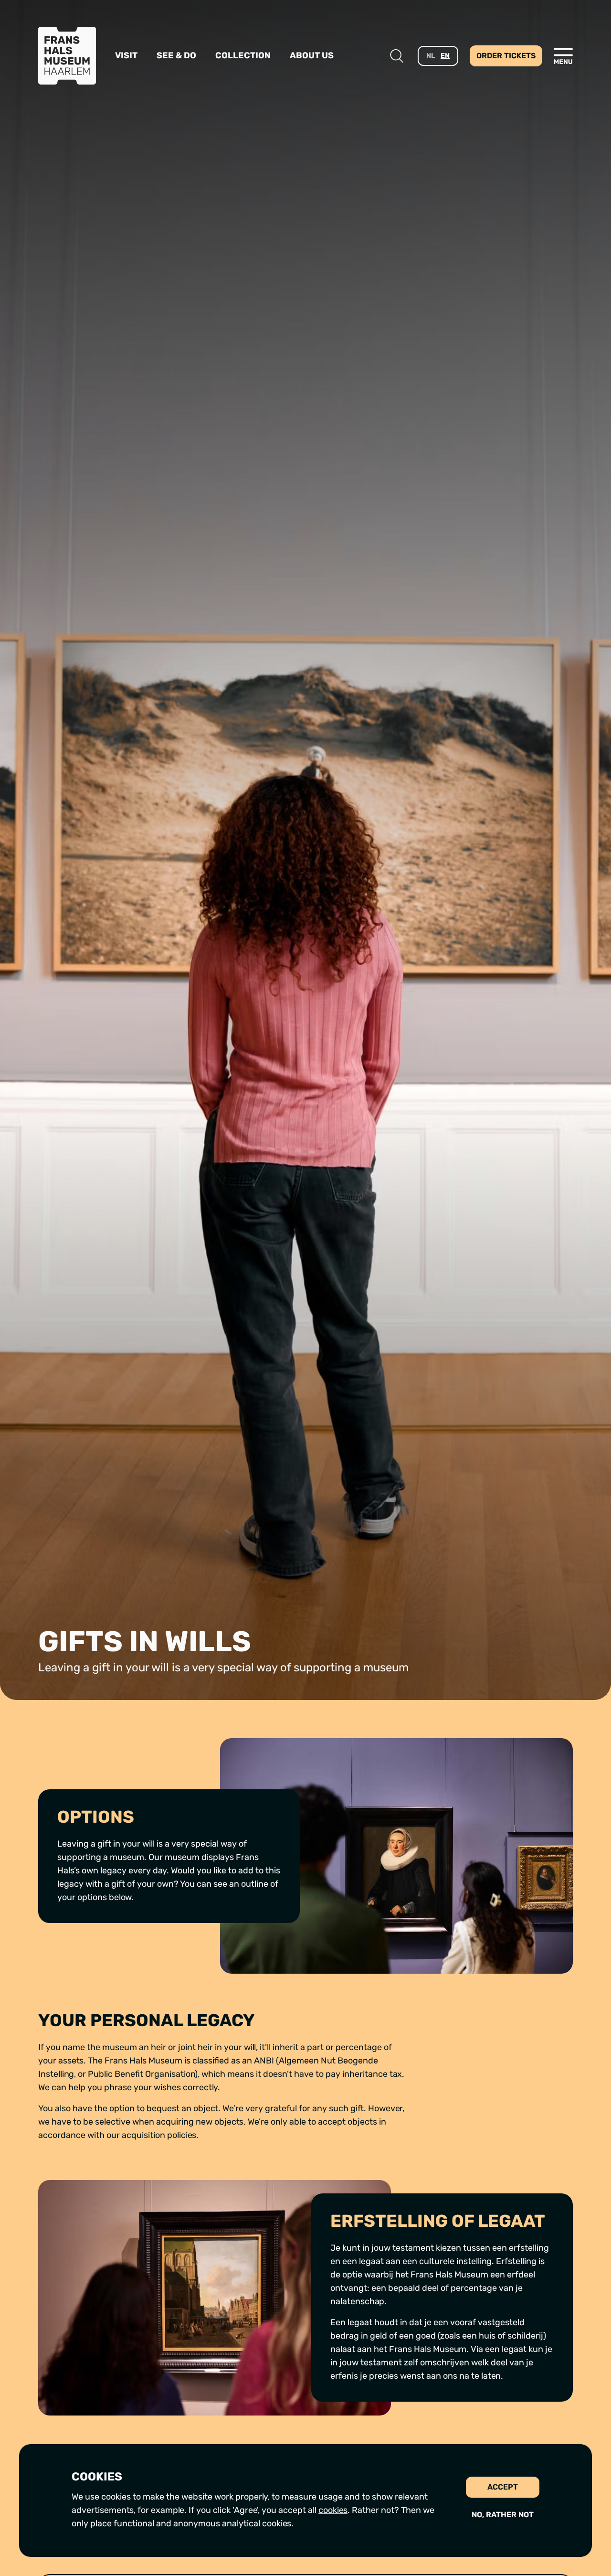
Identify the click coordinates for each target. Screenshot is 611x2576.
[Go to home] (67, 56)
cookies (333, 2510)
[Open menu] (563, 56)
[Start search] (397, 56)
